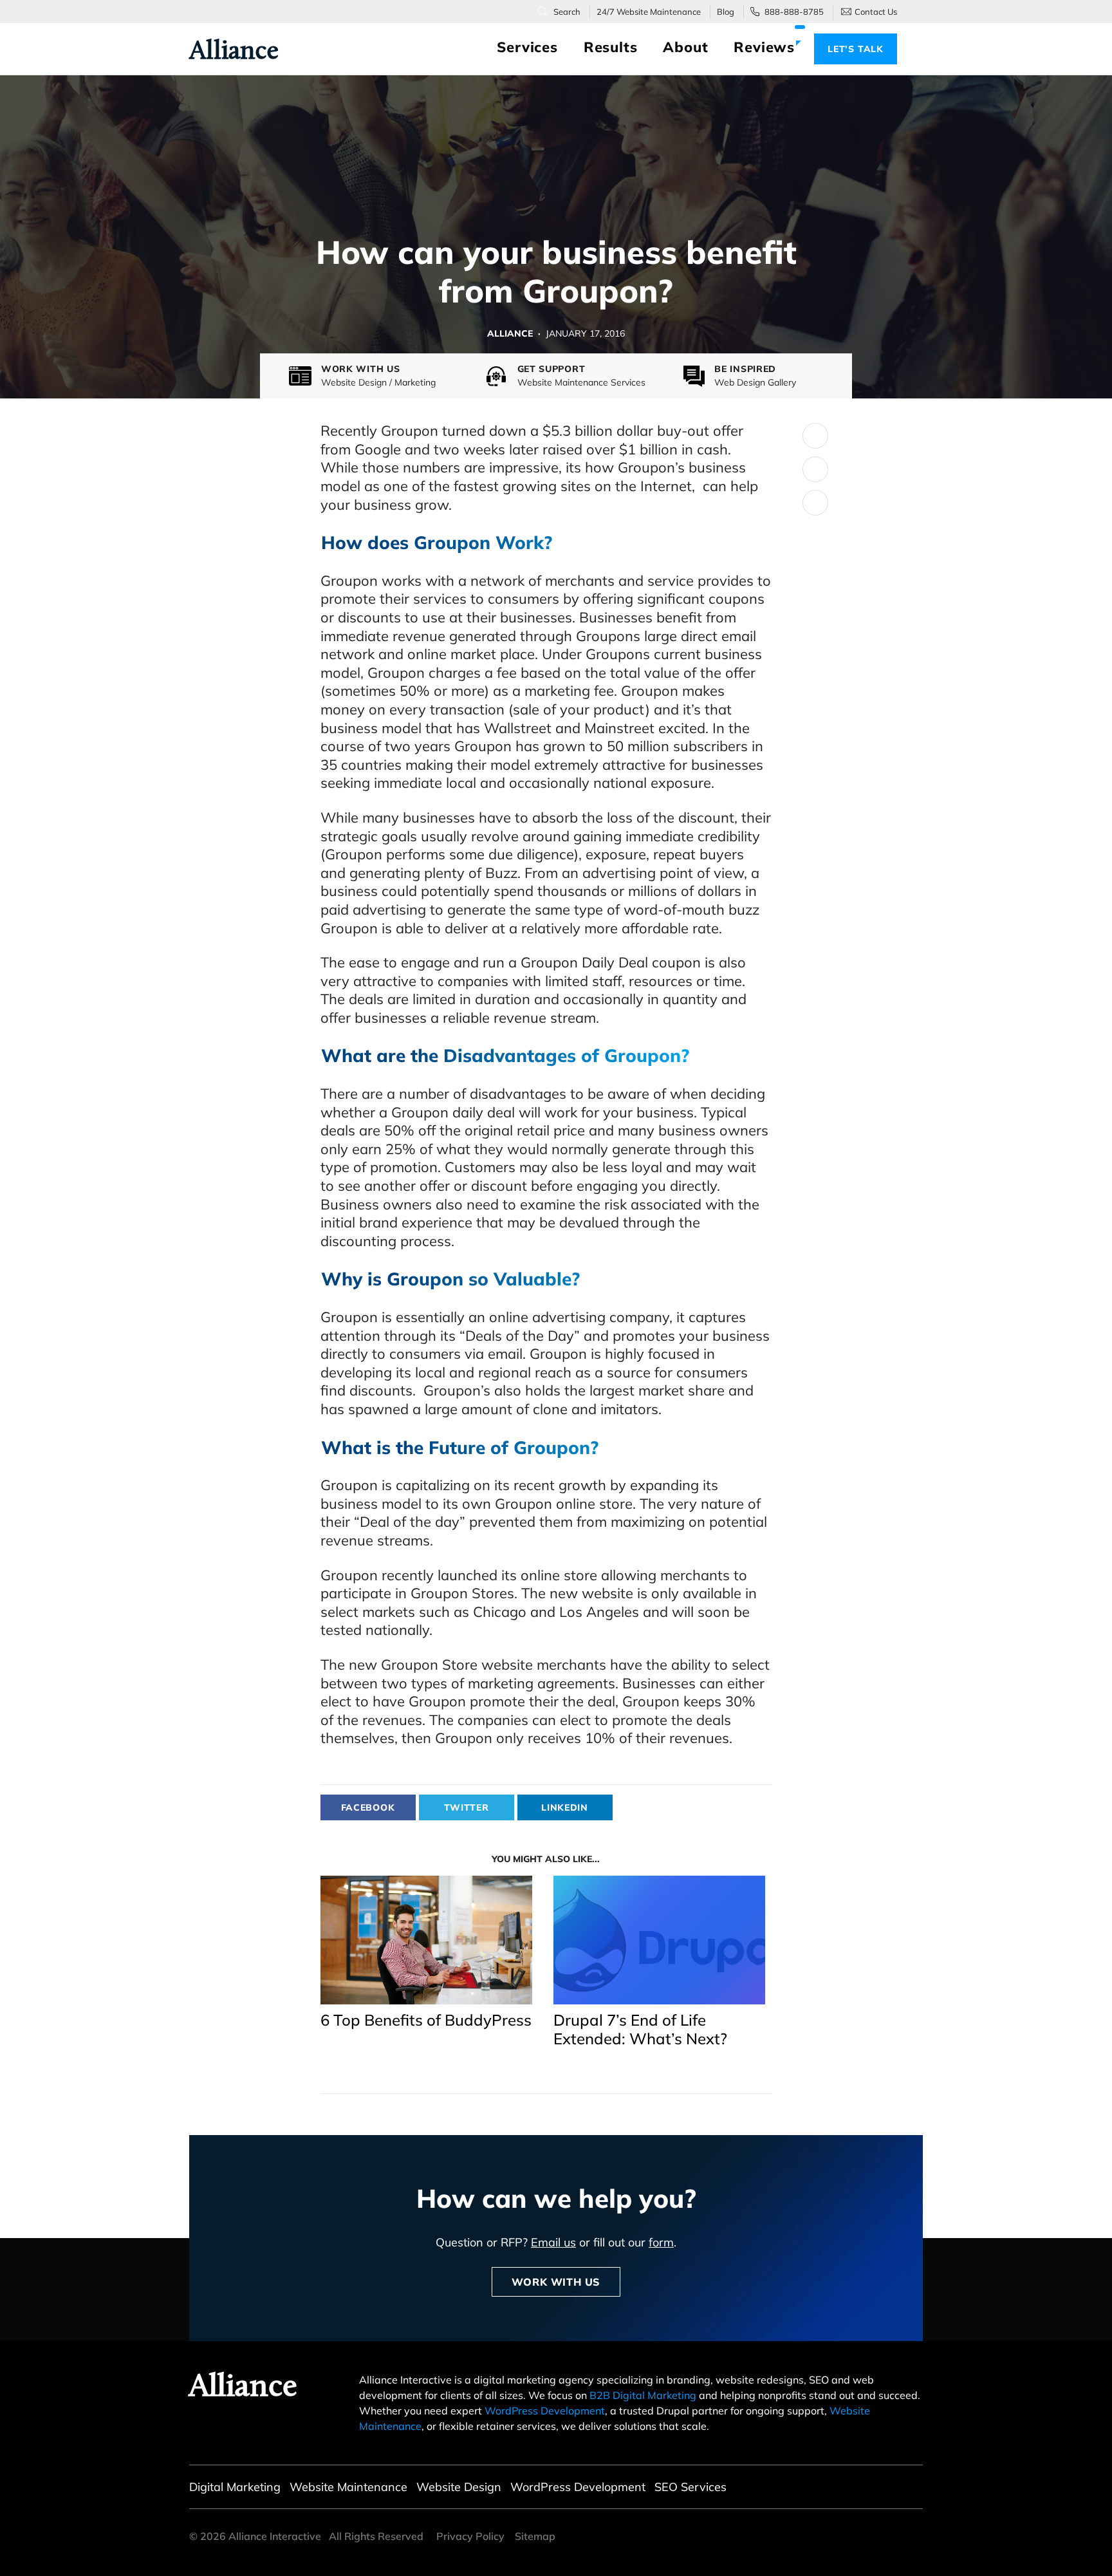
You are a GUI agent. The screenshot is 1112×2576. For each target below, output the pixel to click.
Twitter (467, 1807)
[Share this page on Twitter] (815, 436)
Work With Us (556, 2282)
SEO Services (690, 2487)
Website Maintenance (348, 2487)
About (685, 47)
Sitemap (535, 2536)
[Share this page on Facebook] (815, 469)
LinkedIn (565, 1807)
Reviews (764, 47)
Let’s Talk (856, 49)
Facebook (368, 1807)
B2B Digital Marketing (643, 2395)
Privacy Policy (470, 2536)
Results (611, 47)
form (661, 2242)
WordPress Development (545, 2411)
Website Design (459, 2487)
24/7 (649, 12)
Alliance (227, 50)
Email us (553, 2242)
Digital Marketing (235, 2487)
